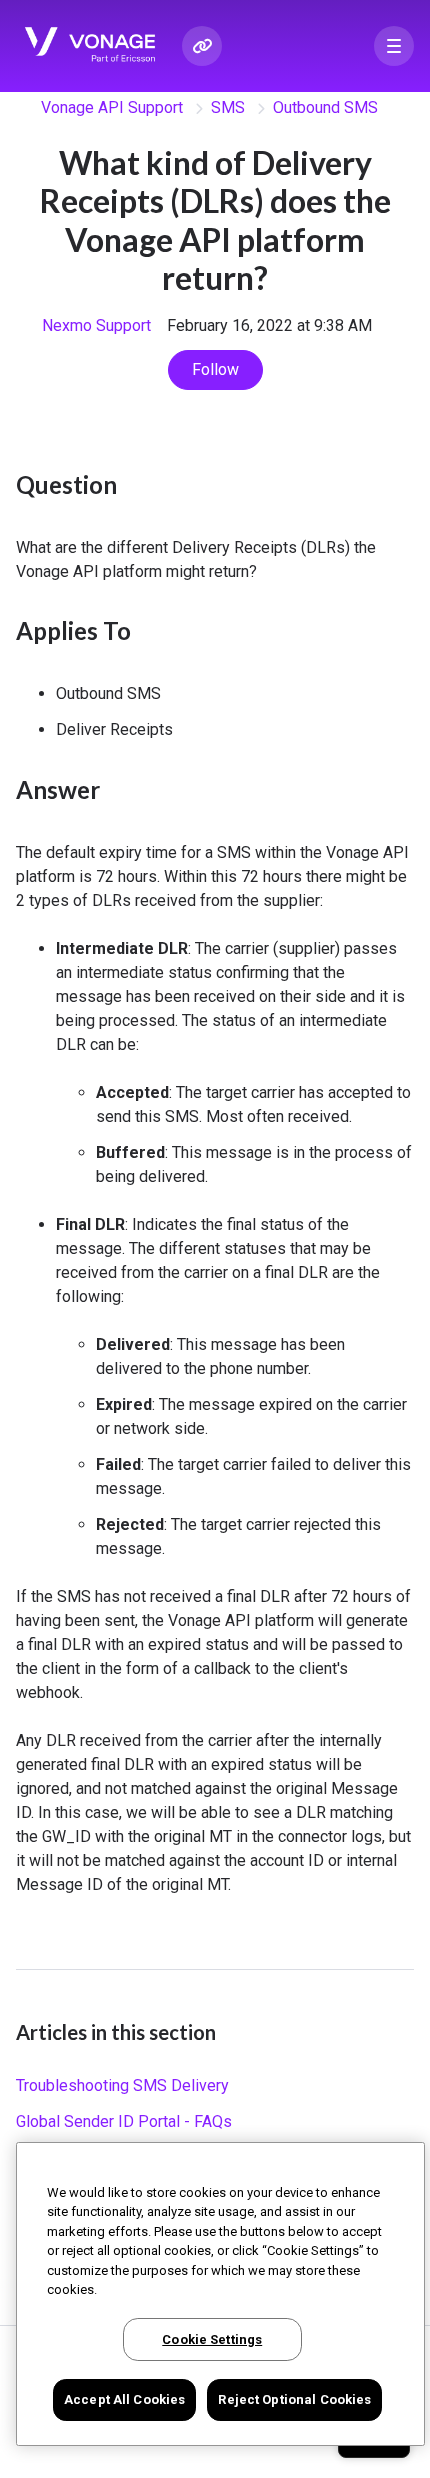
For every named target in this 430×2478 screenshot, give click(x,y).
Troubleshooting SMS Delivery (122, 2085)
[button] (394, 46)
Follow (215, 369)
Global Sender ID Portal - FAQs (124, 2121)
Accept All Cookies (124, 2399)
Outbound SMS (325, 107)
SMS (228, 107)
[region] (220, 2294)
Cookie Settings (212, 2339)
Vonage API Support (112, 107)
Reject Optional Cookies (294, 2399)
